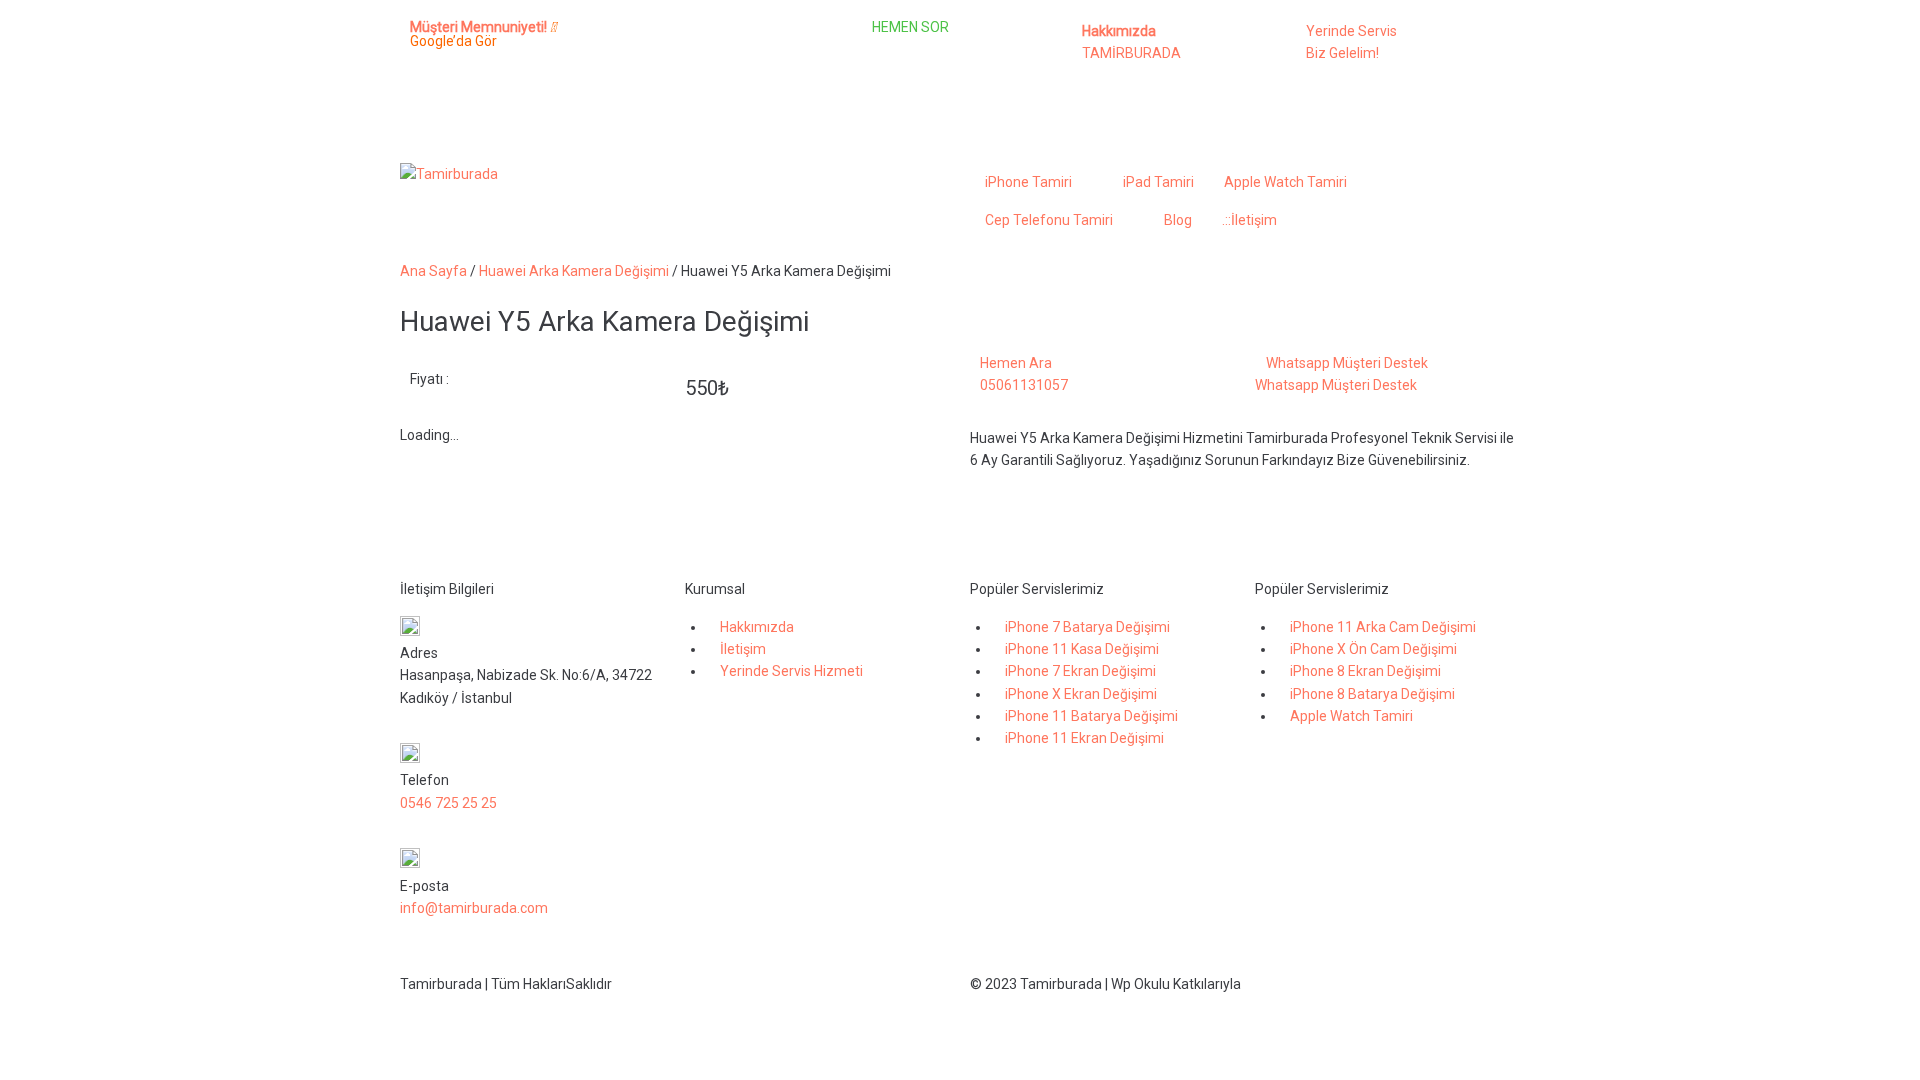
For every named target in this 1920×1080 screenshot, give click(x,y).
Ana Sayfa (433, 271)
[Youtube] (659, 101)
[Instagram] (712, 45)
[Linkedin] (765, 45)
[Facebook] (659, 45)
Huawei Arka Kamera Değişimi (574, 271)
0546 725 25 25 (448, 803)
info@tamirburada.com (474, 908)
